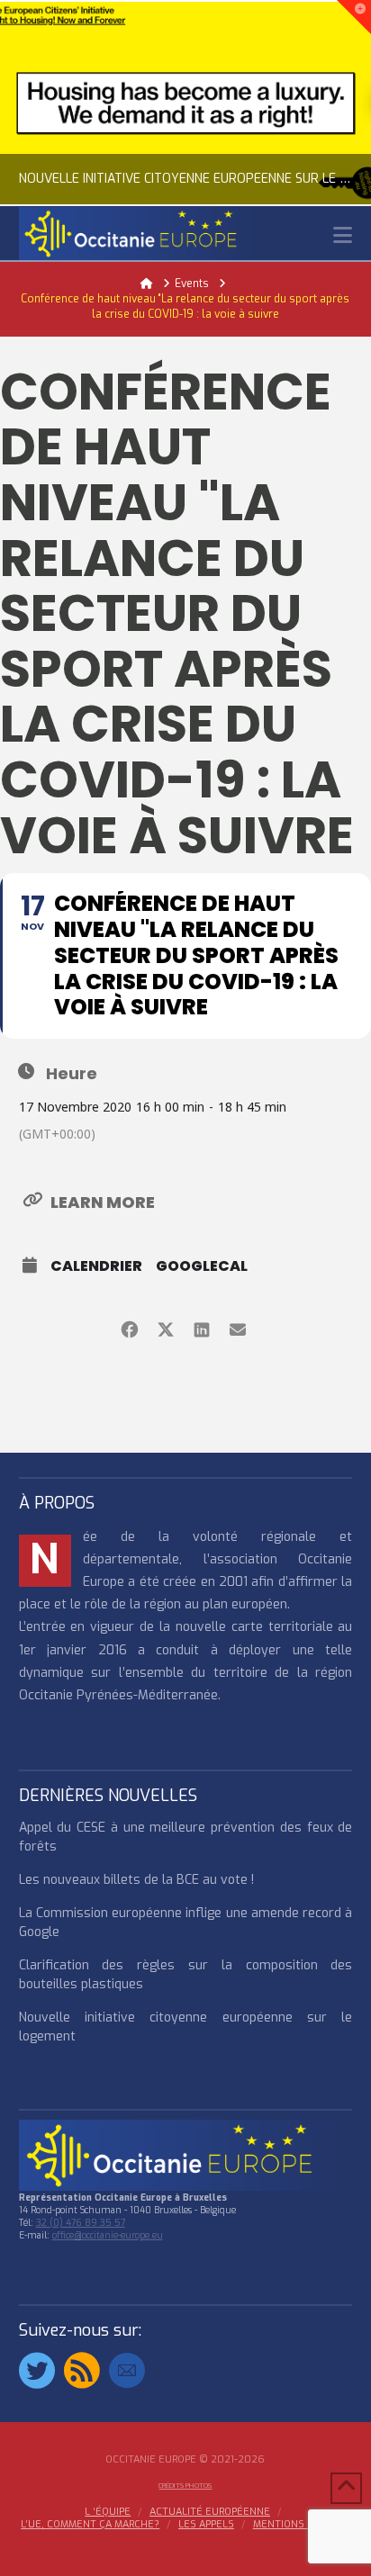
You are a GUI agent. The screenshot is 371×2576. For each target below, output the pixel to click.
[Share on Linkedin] (201, 1326)
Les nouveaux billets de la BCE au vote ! (136, 1880)
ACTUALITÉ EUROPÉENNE (210, 2512)
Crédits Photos (185, 2486)
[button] (343, 235)
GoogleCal (202, 1266)
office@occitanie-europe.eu (108, 2235)
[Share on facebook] (129, 1326)
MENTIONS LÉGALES (302, 2525)
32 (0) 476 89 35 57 (81, 2223)
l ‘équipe (108, 2512)
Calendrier (96, 1266)
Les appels (206, 2525)
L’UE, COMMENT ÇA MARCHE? (90, 2525)
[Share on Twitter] (165, 1326)
